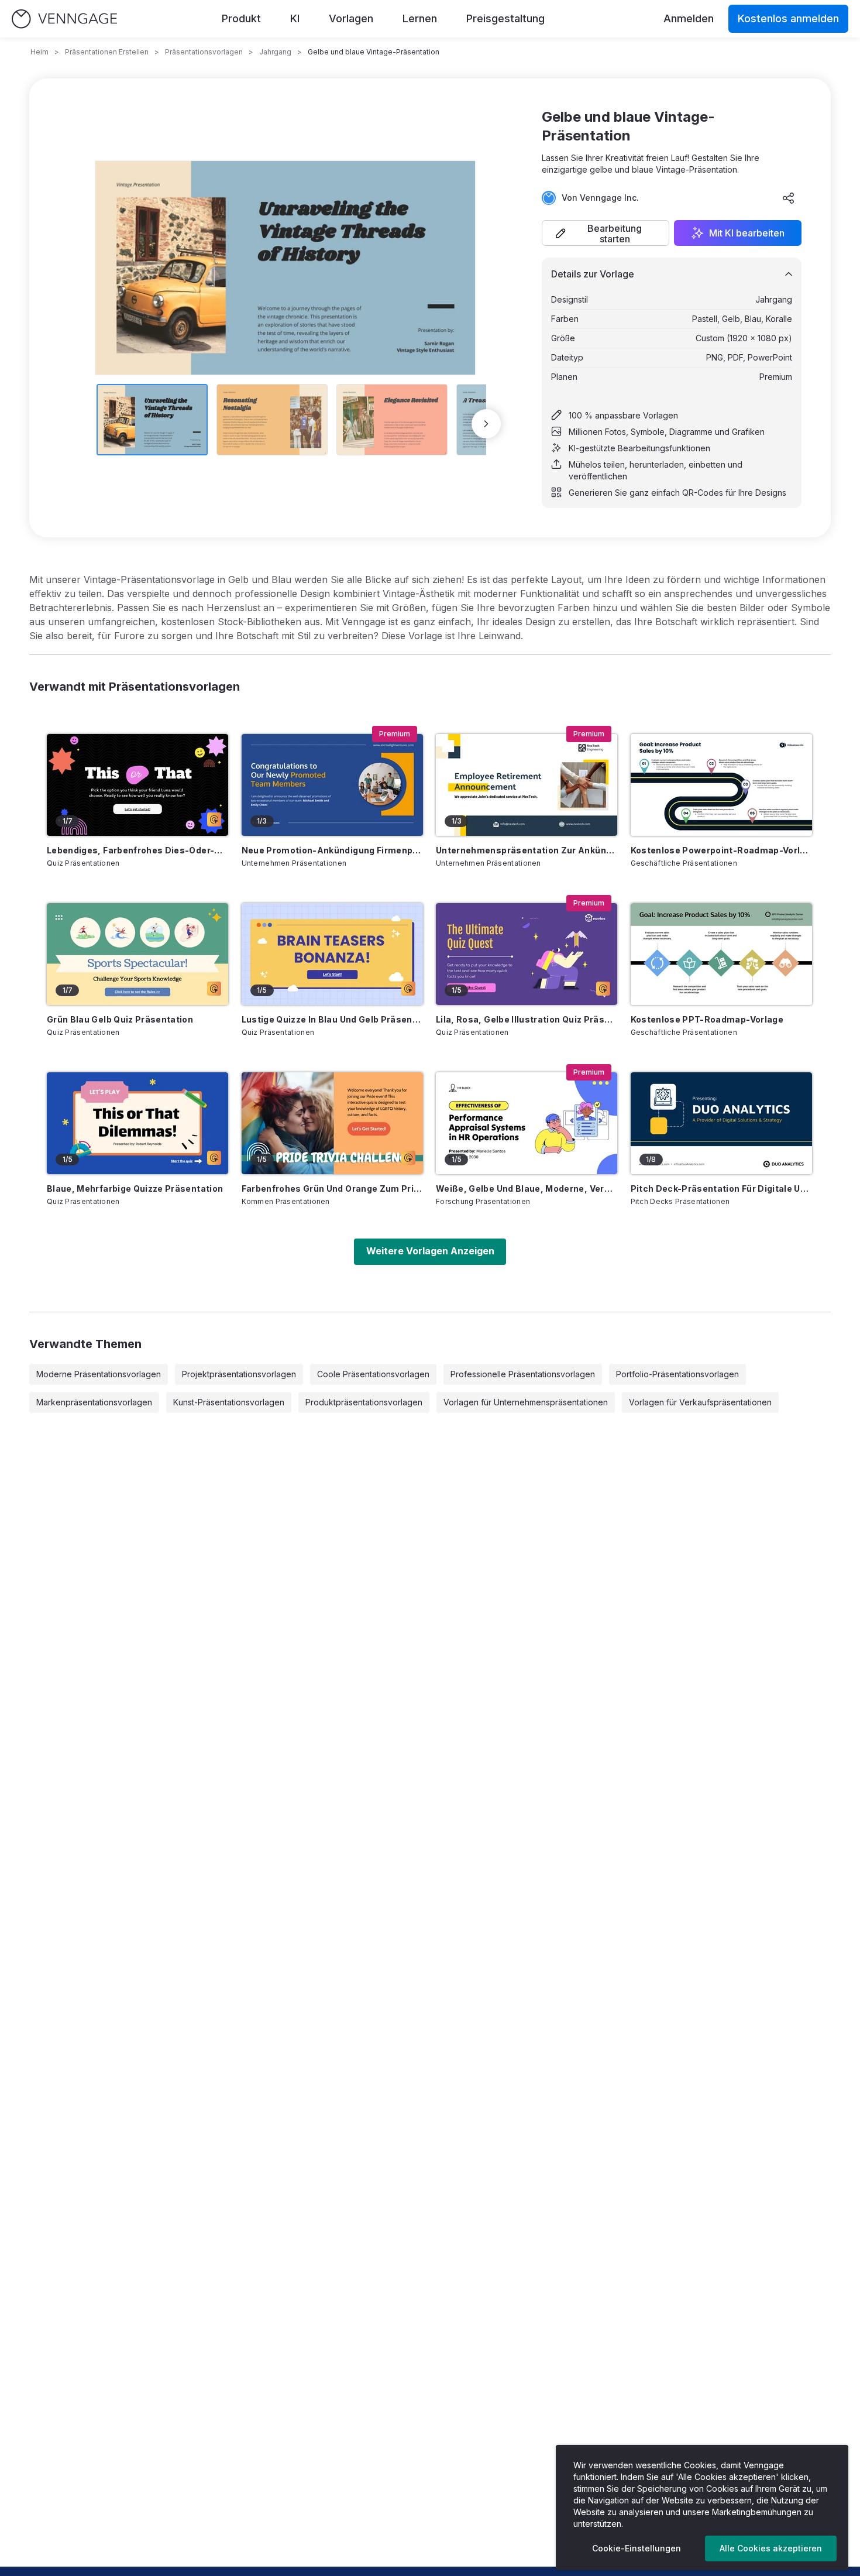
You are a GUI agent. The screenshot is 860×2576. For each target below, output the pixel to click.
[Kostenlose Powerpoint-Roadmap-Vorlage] (721, 785)
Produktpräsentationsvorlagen (364, 1402)
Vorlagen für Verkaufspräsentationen (700, 1402)
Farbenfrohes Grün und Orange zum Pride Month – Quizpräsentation (332, 1188)
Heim (39, 52)
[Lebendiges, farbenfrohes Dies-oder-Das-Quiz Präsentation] (137, 785)
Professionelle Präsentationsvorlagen (523, 1374)
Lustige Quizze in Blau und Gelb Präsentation (332, 1019)
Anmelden (689, 18)
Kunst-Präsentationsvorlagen (229, 1402)
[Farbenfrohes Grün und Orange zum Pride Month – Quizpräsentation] (332, 1123)
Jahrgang (275, 52)
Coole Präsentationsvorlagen (373, 1374)
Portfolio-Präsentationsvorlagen (677, 1374)
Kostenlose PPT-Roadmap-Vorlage (707, 1019)
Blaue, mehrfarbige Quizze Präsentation (135, 1188)
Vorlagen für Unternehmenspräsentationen (526, 1402)
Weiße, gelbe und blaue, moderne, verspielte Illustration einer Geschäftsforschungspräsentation (527, 1188)
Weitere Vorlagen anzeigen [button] (430, 1251)
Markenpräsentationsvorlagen (94, 1402)
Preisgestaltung (505, 18)
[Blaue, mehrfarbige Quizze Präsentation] (137, 1123)
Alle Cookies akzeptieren (771, 2548)
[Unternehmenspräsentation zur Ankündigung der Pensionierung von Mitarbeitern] (527, 785)
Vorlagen (351, 18)
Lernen (420, 18)
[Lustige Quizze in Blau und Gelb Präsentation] (332, 954)
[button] (606, 233)
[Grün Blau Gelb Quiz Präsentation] (137, 954)
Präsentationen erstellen (107, 52)
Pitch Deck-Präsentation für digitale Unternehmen (721, 1188)
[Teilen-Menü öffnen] (789, 198)
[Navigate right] (486, 424)
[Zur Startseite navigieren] (64, 19)
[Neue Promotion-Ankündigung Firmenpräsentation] (332, 785)
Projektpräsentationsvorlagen (239, 1374)
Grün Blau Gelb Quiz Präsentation (120, 1019)
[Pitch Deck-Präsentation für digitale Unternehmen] (721, 1123)
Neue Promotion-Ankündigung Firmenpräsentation (332, 850)
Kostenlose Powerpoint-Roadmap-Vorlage (721, 850)
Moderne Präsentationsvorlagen (99, 1374)
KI (295, 18)
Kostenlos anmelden (788, 18)
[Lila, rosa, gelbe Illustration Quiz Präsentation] (527, 954)
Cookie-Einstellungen (637, 2548)
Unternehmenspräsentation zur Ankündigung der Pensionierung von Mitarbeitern (527, 850)
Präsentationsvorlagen (204, 52)
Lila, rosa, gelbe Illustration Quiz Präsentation (527, 1019)
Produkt (241, 18)
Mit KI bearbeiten (747, 233)
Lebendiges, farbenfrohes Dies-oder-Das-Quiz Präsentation (137, 850)
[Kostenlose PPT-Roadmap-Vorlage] (721, 954)
